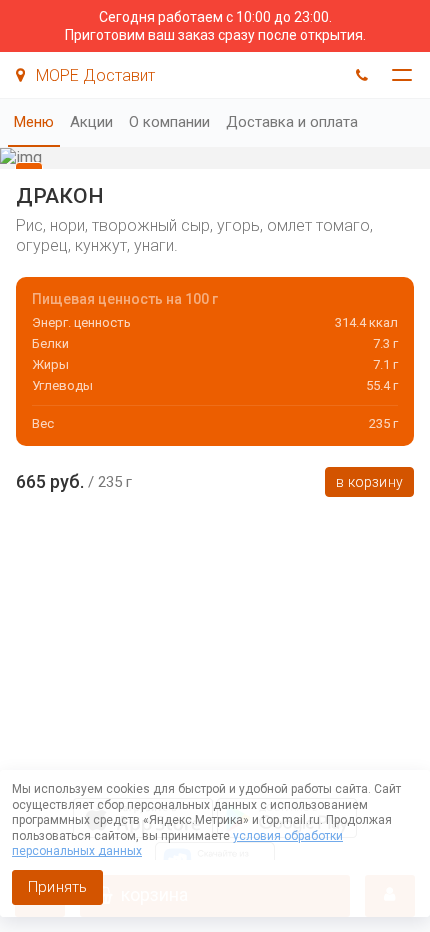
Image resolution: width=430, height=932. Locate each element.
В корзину (369, 482)
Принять (57, 887)
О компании (169, 122)
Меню (34, 122)
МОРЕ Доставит (93, 75)
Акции (91, 122)
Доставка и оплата (292, 122)
